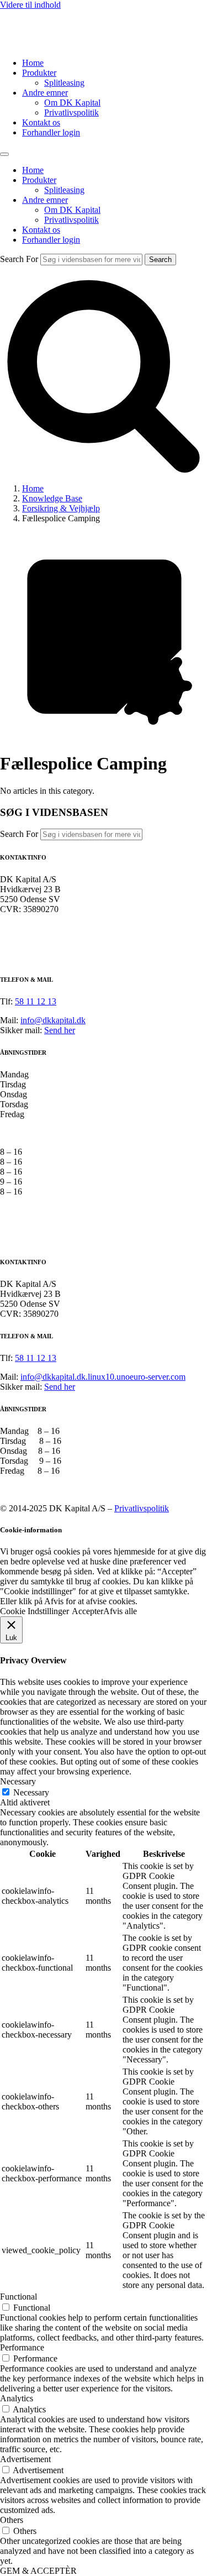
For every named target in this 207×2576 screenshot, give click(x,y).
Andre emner (45, 93)
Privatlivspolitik (71, 112)
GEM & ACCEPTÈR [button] (38, 2571)
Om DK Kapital (72, 103)
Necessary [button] (18, 1781)
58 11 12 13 (36, 1001)
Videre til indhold (30, 5)
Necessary (31, 1792)
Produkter (39, 73)
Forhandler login (51, 132)
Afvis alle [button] (120, 1611)
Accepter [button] (87, 1611)
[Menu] (4, 154)
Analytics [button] (17, 2398)
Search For (19, 259)
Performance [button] (22, 2347)
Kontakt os (41, 122)
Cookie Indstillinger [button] (34, 1611)
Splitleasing (64, 83)
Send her (60, 1030)
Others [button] (12, 2520)
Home (33, 63)
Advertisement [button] (25, 2459)
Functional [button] (18, 2297)
